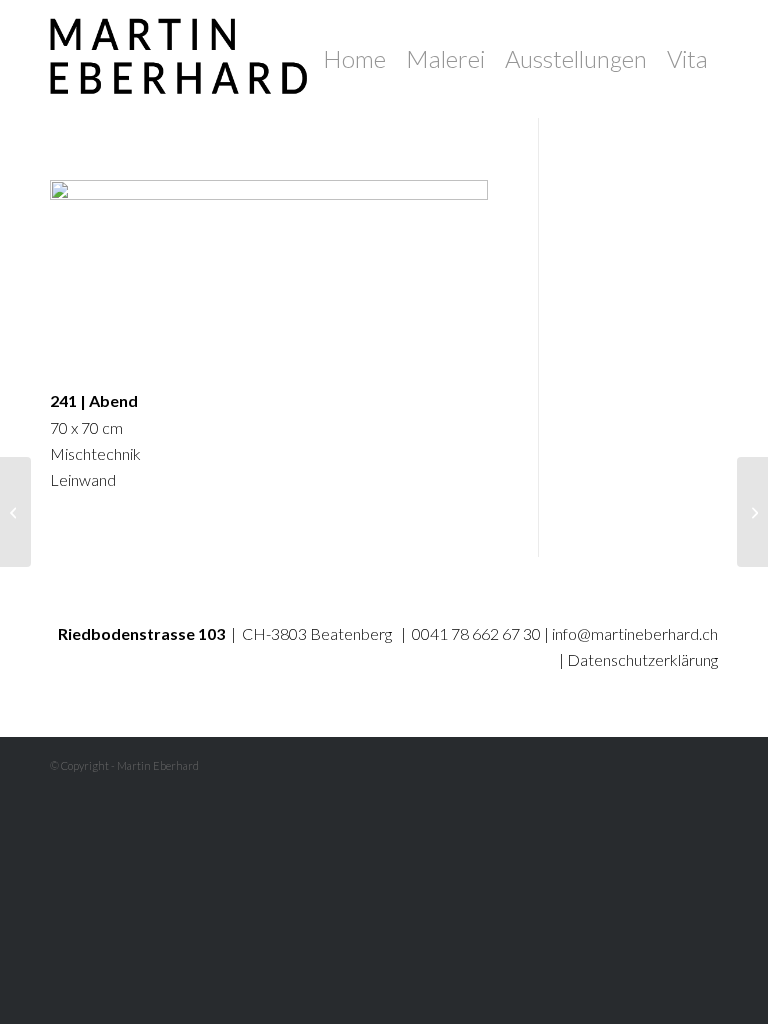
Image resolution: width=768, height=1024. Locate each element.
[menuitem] (354, 59)
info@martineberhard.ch (635, 633)
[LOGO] (187, 59)
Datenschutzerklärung (642, 659)
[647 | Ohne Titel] (15, 512)
